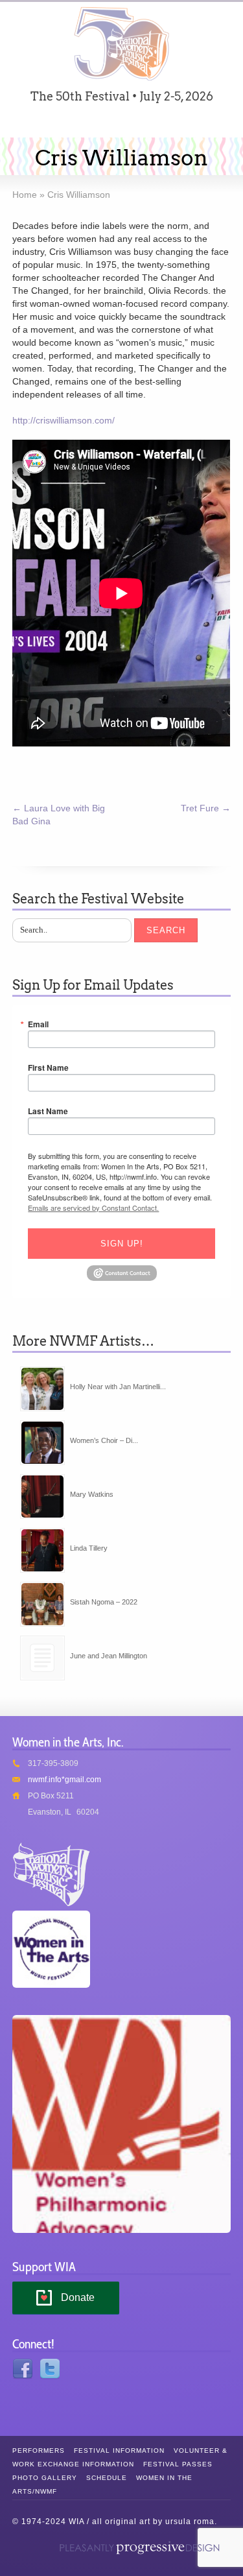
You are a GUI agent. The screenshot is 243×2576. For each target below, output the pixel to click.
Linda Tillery (89, 1548)
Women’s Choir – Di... (104, 1440)
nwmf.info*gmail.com (64, 1780)
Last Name (48, 1111)
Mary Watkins (92, 1494)
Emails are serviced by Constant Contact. (93, 1208)
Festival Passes (178, 2464)
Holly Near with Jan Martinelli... (118, 1387)
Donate (78, 2297)
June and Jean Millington (109, 1656)
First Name (48, 1067)
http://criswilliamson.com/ (64, 420)
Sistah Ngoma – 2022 (104, 1602)
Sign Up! (122, 1244)
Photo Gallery (45, 2478)
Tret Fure (206, 808)
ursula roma (190, 2522)
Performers (39, 2451)
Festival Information (119, 2451)
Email (38, 1024)
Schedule (107, 2478)
